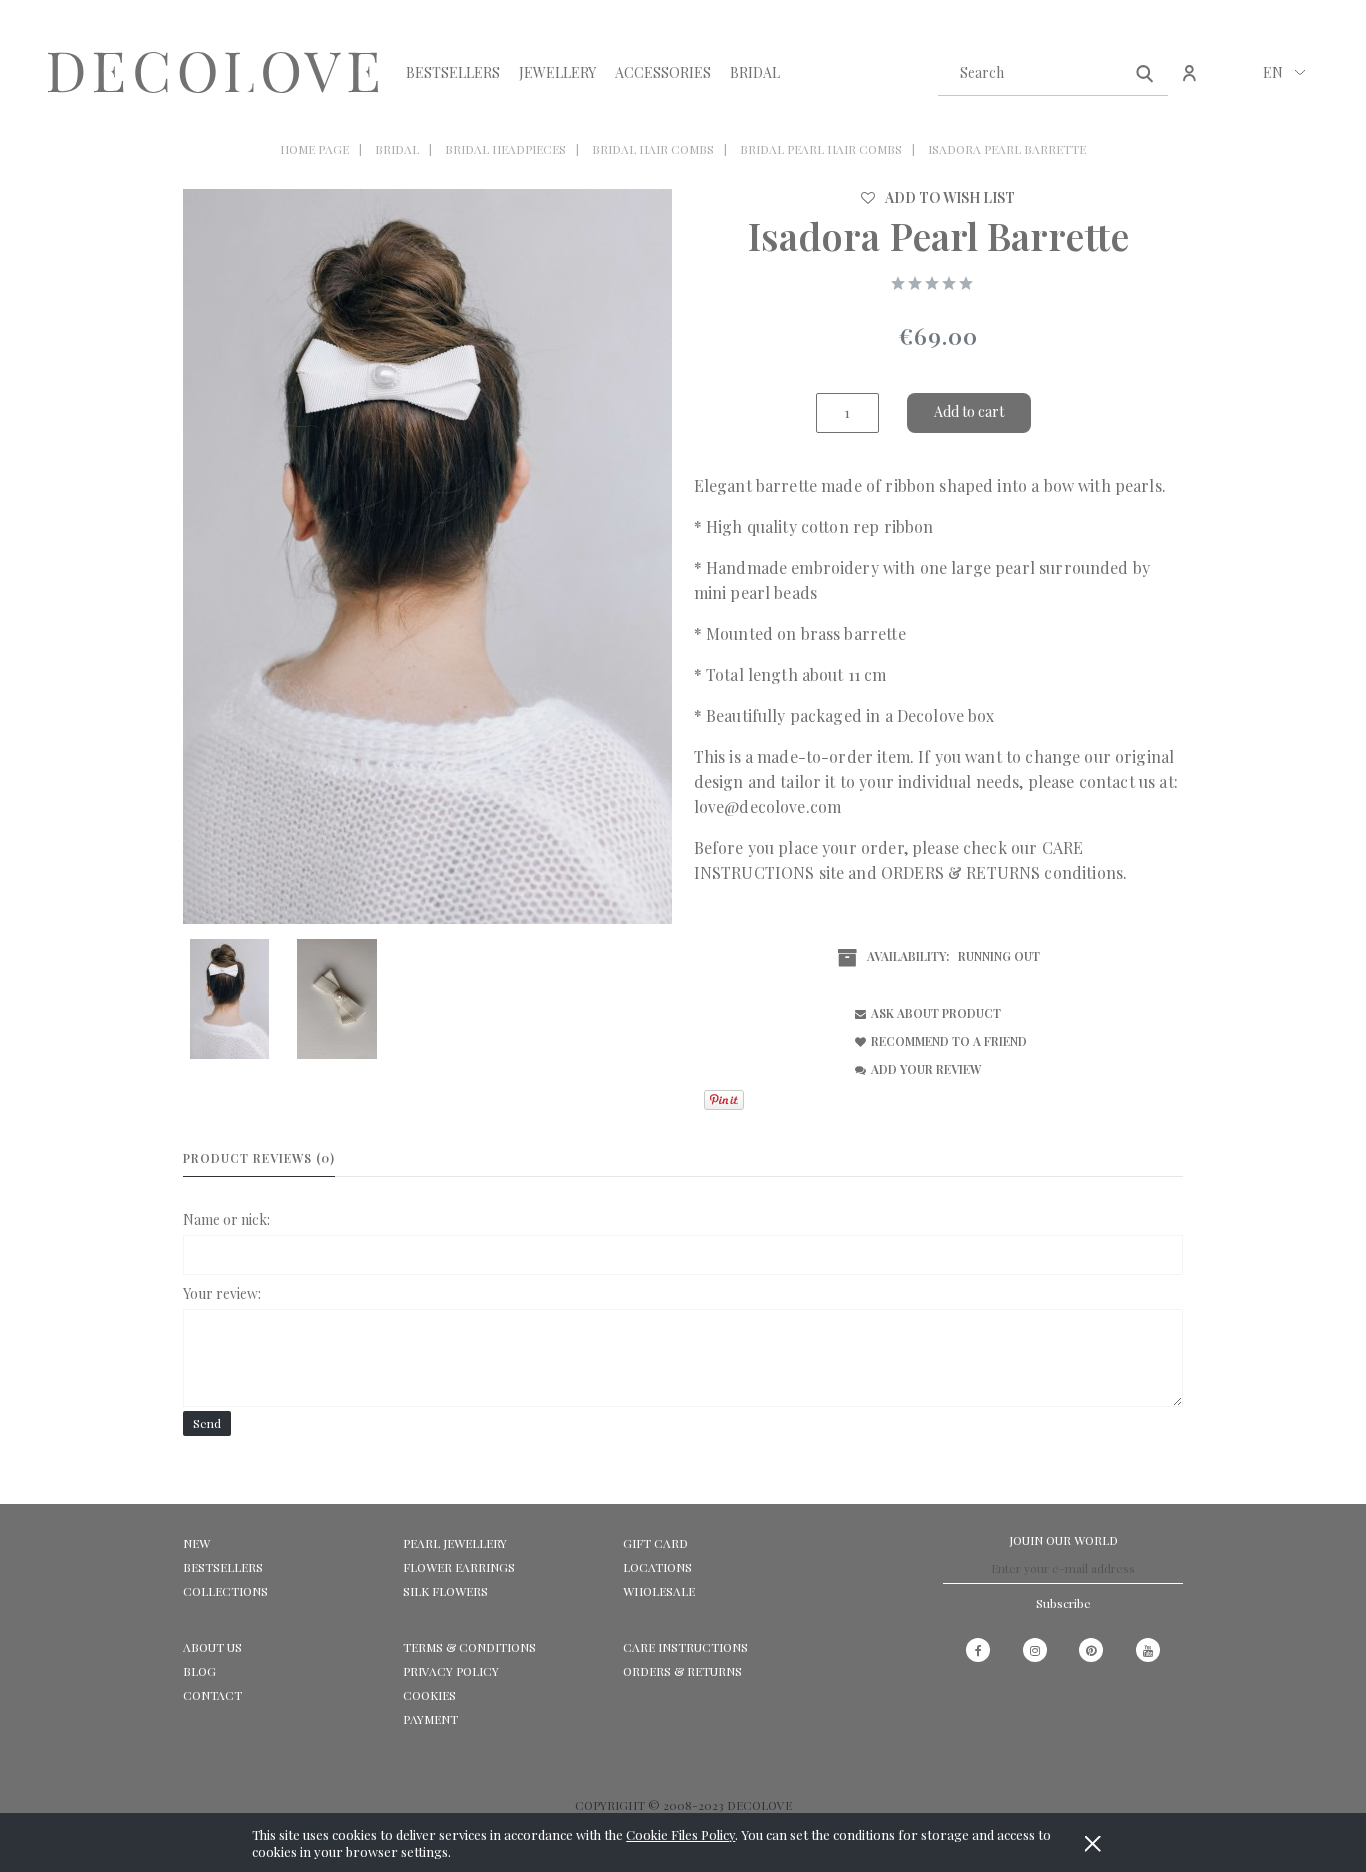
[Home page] (213, 73)
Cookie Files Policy (680, 1834)
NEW (196, 1543)
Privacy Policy (451, 1671)
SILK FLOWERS (445, 1591)
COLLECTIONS (225, 1591)
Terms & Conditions (469, 1647)
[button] (925, 1012)
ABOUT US (212, 1647)
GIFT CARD (655, 1543)
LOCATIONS (657, 1567)
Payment (430, 1719)
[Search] (1145, 72)
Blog (199, 1671)
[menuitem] (453, 72)
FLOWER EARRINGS (459, 1567)
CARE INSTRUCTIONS (685, 1647)
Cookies (429, 1695)
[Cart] (1232, 82)
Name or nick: (226, 1219)
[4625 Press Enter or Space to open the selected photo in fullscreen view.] (427, 556)
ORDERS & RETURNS (960, 872)
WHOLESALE (659, 1591)
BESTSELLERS (223, 1567)
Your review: (222, 1293)
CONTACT (212, 1695)
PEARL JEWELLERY (455, 1543)
